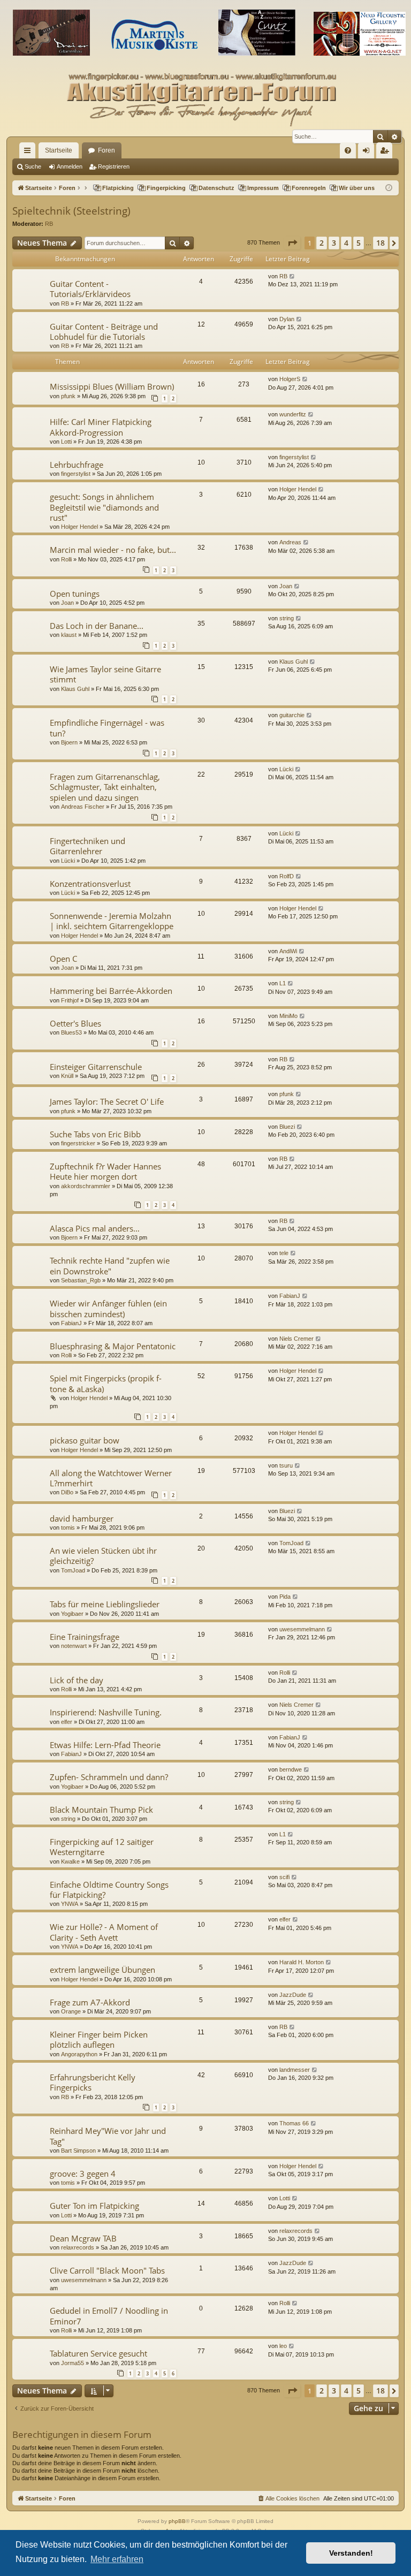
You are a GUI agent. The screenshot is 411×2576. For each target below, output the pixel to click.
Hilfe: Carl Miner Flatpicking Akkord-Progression (101, 427)
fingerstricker (78, 1143)
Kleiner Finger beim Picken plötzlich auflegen (99, 2039)
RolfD (287, 876)
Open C (63, 959)
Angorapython (79, 2054)
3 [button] (334, 243)
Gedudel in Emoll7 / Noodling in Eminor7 (109, 2316)
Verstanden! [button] (351, 2553)
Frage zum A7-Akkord (90, 2002)
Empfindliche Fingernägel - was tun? (107, 728)
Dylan (287, 319)
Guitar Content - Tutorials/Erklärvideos (90, 289)
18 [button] (380, 243)
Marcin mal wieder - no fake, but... (113, 550)
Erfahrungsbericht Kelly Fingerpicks (93, 2082)
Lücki (286, 769)
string (287, 618)
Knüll (67, 1076)
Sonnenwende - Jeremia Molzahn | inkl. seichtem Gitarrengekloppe (112, 921)
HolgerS (290, 379)
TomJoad (73, 1570)
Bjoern (69, 742)
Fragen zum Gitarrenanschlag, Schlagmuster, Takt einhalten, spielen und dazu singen (105, 787)
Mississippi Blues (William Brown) (112, 386)
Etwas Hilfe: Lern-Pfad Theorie (105, 1745)
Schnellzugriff (29, 153)
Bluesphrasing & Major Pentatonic (113, 1346)
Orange (71, 2011)
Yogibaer (72, 1614)
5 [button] (359, 243)
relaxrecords (78, 2247)
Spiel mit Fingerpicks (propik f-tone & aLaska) (106, 1383)
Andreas (290, 542)
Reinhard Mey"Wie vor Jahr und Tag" (108, 2136)
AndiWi (288, 951)
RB (49, 224)
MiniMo (288, 1016)
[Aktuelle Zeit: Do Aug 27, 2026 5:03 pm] (389, 188)
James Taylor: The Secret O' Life (107, 1101)
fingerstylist (76, 474)
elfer (67, 1722)
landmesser (295, 2070)
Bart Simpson (78, 2151)
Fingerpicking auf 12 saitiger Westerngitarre (102, 1847)
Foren (106, 150)
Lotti (66, 442)
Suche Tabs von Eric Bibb (95, 1134)
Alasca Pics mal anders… (95, 1228)
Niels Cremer (296, 1339)
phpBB (177, 2521)
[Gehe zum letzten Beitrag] (292, 276)
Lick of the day (77, 1680)
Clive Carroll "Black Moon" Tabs (107, 2270)
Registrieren (114, 166)
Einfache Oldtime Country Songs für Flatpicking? (109, 1890)
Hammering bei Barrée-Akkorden (111, 991)
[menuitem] (348, 150)
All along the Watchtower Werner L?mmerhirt (111, 1478)
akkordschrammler (86, 1186)
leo (283, 2346)
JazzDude (293, 1995)
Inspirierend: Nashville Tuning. (106, 1712)
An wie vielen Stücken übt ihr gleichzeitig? (103, 1556)
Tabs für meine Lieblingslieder (105, 1604)
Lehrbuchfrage (77, 465)
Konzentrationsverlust (90, 884)
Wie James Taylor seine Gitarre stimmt (105, 674)
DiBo (67, 1492)
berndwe (291, 1769)
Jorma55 (73, 2363)
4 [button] (346, 243)
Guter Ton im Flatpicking (94, 2206)
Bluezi (287, 1127)
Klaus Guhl (75, 689)
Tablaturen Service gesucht (98, 2353)
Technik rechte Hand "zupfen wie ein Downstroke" (110, 1266)
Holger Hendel (79, 527)
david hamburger (82, 1518)
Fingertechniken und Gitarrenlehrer (87, 846)
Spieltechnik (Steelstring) (71, 211)
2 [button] (322, 243)
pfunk (68, 396)
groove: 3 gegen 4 (83, 2174)
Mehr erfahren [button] (117, 2559)
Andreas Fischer (83, 807)
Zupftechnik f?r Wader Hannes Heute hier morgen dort (105, 1171)
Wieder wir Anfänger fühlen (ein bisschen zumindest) (108, 1308)
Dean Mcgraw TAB (83, 2238)
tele (284, 1253)
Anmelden (70, 166)
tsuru (286, 1465)
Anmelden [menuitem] (368, 153)
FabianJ (71, 1323)
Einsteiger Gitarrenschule (96, 1067)
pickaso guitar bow (85, 1440)
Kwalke (70, 1861)
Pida (285, 1597)
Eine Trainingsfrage (85, 1637)
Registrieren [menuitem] (386, 153)
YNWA (70, 1904)
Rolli (66, 559)
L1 (283, 983)
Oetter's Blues (75, 1023)
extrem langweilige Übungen (102, 1970)
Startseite (59, 150)
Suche (33, 166)
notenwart (74, 1646)
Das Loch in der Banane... (97, 626)
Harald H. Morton (302, 1962)
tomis (68, 1528)
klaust (69, 635)
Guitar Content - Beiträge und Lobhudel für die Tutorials (104, 332)
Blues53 (71, 1032)
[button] (292, 243)
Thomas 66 (294, 2123)
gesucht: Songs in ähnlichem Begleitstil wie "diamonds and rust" (104, 507)
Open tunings (75, 594)
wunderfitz (293, 414)
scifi (284, 1877)
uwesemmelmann (302, 1629)
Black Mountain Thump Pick (101, 1810)
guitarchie (292, 715)
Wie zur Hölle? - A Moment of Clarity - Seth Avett (104, 1932)
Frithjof (70, 1000)
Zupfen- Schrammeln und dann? (109, 1777)
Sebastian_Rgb (81, 1280)
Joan (67, 603)
